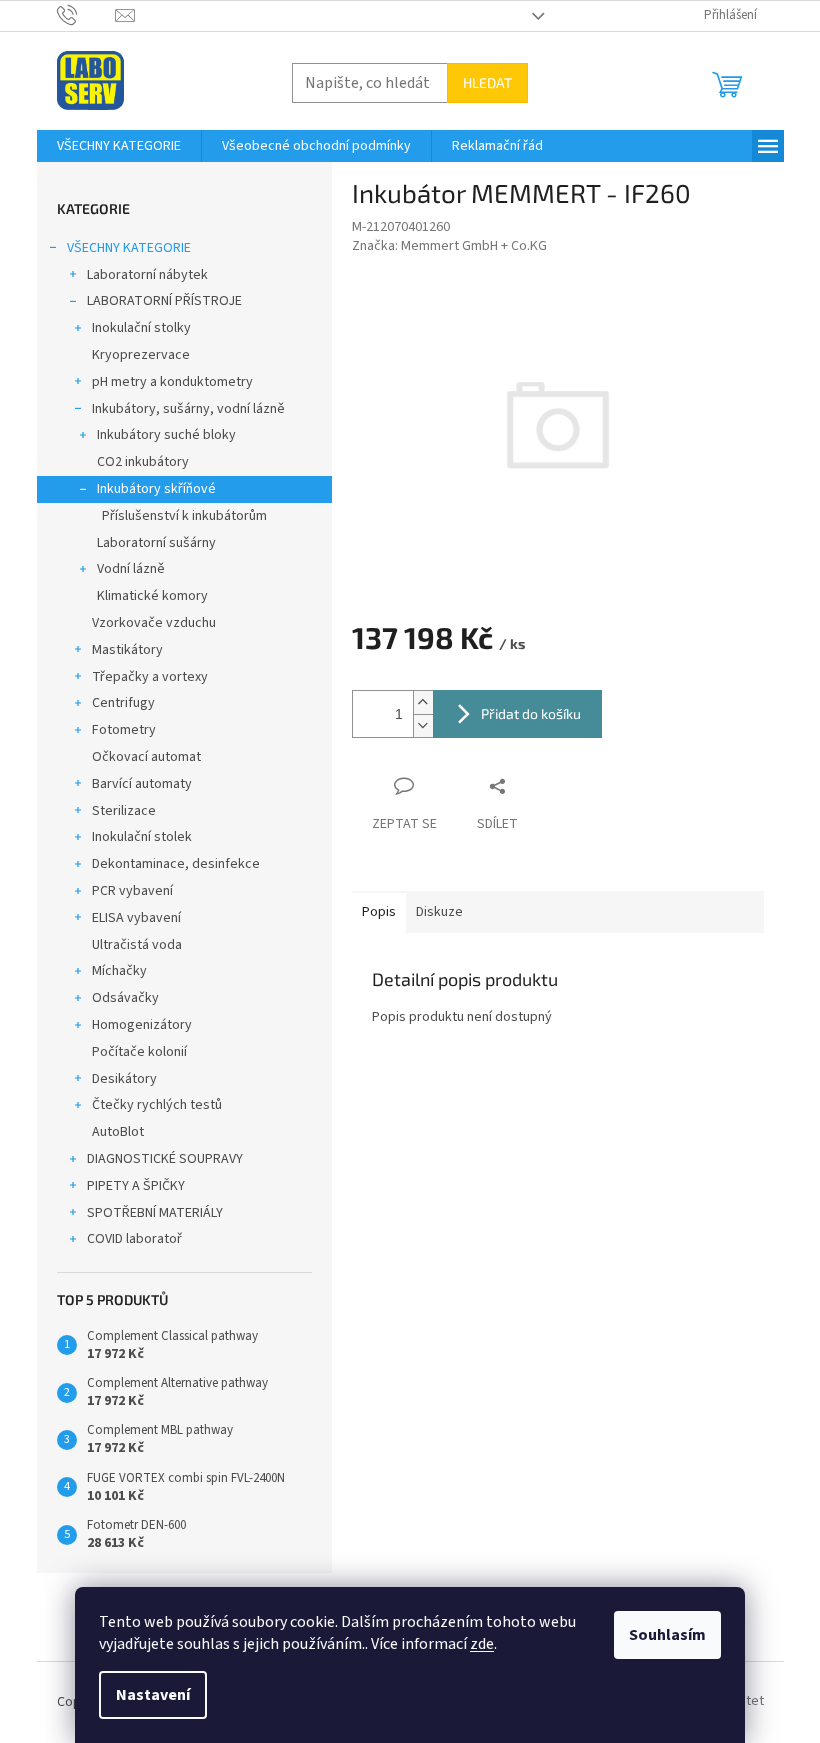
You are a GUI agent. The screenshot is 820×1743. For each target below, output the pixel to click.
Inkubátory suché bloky (166, 435)
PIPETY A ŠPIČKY (136, 1186)
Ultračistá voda (137, 945)
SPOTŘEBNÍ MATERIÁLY (155, 1213)
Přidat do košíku (531, 713)
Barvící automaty (142, 784)
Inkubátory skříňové (156, 489)
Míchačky (119, 971)
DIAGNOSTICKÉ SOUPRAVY (165, 1159)
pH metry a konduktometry (172, 382)
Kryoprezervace (141, 355)
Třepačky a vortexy (150, 677)
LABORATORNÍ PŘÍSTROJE (164, 301)
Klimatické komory (152, 596)
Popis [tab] (379, 912)
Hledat (487, 82)
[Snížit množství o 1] (423, 725)
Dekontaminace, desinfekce (176, 864)
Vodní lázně (131, 569)
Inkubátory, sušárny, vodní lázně (188, 409)
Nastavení (153, 1695)
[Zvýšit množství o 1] (423, 702)
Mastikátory (127, 650)
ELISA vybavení (136, 918)
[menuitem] (119, 146)
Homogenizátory (142, 1025)
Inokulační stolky (141, 328)
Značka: (449, 246)
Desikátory (124, 1079)
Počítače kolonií (139, 1052)
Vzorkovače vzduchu (154, 623)
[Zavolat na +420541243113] (86, 15)
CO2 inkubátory (143, 462)
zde (482, 1644)
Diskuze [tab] (439, 912)
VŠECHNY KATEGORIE (129, 248)
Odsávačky (125, 998)
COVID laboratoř (134, 1239)
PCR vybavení (132, 891)
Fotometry (124, 730)
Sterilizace (124, 811)
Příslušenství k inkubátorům (184, 516)
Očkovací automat (146, 757)
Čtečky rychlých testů (157, 1105)
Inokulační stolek (142, 837)
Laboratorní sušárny (156, 543)
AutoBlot (118, 1132)
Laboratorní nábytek (147, 275)
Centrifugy (123, 703)
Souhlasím (667, 1635)
